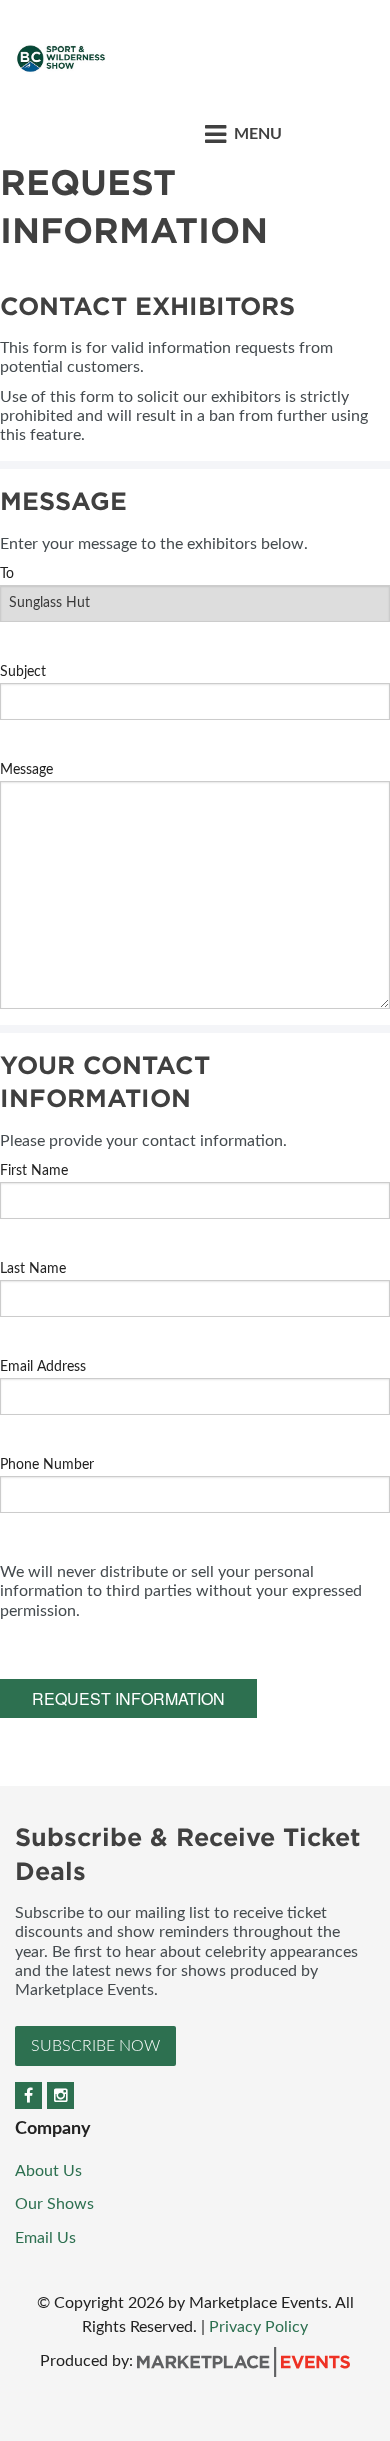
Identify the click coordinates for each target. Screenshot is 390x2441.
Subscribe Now (95, 2046)
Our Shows (54, 2204)
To (7, 574)
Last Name (33, 1269)
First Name (34, 1171)
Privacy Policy (258, 2327)
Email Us (45, 2238)
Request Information (128, 1698)
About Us (48, 2171)
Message (26, 770)
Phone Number (47, 1465)
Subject (23, 672)
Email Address (43, 1367)
